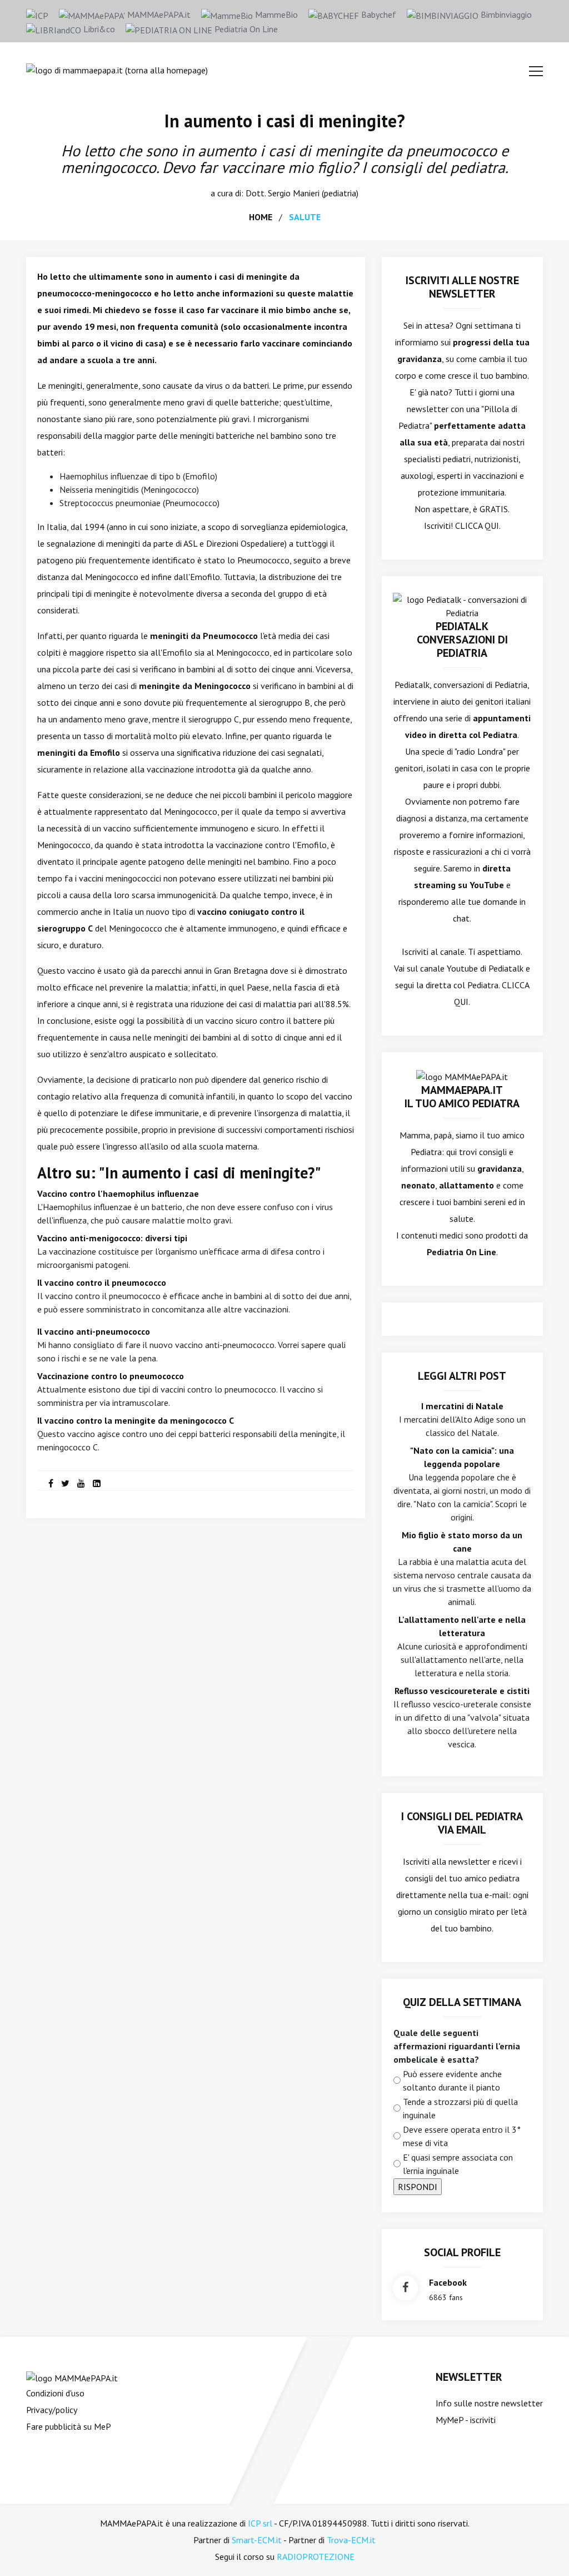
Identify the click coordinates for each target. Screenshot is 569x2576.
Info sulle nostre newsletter (489, 2403)
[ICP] (37, 14)
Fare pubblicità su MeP (69, 2426)
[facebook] (51, 1483)
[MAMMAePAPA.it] (72, 2377)
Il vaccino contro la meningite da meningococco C (136, 1420)
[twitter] (65, 1483)
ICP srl (260, 2523)
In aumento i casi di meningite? (285, 121)
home (261, 217)
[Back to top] (543, 2550)
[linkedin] (97, 1483)
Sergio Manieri (294, 193)
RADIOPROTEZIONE (316, 2557)
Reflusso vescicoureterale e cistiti (462, 1691)
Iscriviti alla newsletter (446, 1861)
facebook (448, 2282)
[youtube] (81, 1483)
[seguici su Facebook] (405, 2288)
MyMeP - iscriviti (466, 2420)
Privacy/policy (52, 2410)
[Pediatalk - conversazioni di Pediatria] (462, 605)
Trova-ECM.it (351, 2540)
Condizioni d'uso (55, 2393)
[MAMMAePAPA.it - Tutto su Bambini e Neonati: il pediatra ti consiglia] (117, 69)
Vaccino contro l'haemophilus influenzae (118, 1193)
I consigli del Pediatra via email (462, 1823)
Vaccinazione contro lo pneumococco (111, 1376)
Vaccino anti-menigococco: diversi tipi (112, 1238)
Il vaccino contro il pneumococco (102, 1282)
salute (305, 217)
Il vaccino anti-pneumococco (94, 1331)
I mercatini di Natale (462, 1406)
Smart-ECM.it (257, 2540)
